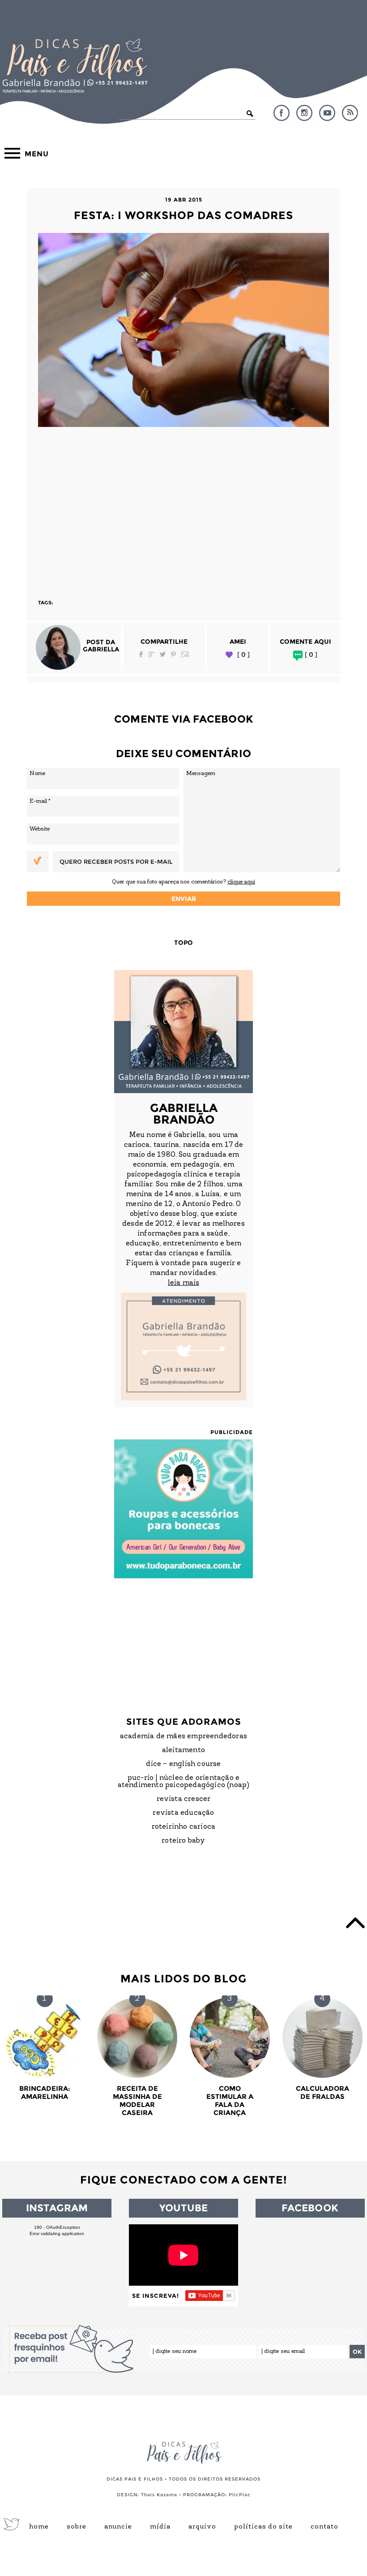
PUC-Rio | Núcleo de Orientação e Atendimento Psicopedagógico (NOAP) (184, 1782)
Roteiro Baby (183, 1841)
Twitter (163, 654)
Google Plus (151, 654)
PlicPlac (240, 2495)
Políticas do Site (263, 2527)
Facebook (282, 113)
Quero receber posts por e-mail (116, 862)
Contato (324, 2527)
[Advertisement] (183, 509)
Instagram (304, 113)
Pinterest (173, 654)
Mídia (160, 2527)
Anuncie (118, 2527)
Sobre (77, 2527)
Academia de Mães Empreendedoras (183, 1736)
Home (39, 2527)
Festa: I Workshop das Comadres (183, 215)
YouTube (327, 113)
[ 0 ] (243, 655)
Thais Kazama (159, 2495)
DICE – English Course (183, 1764)
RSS (350, 113)
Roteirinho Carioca (184, 1827)
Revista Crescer (184, 1799)
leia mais (183, 1283)
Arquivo (202, 2527)
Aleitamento (183, 1750)
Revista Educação (183, 1813)
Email (185, 654)
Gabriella (101, 649)
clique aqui (241, 882)
